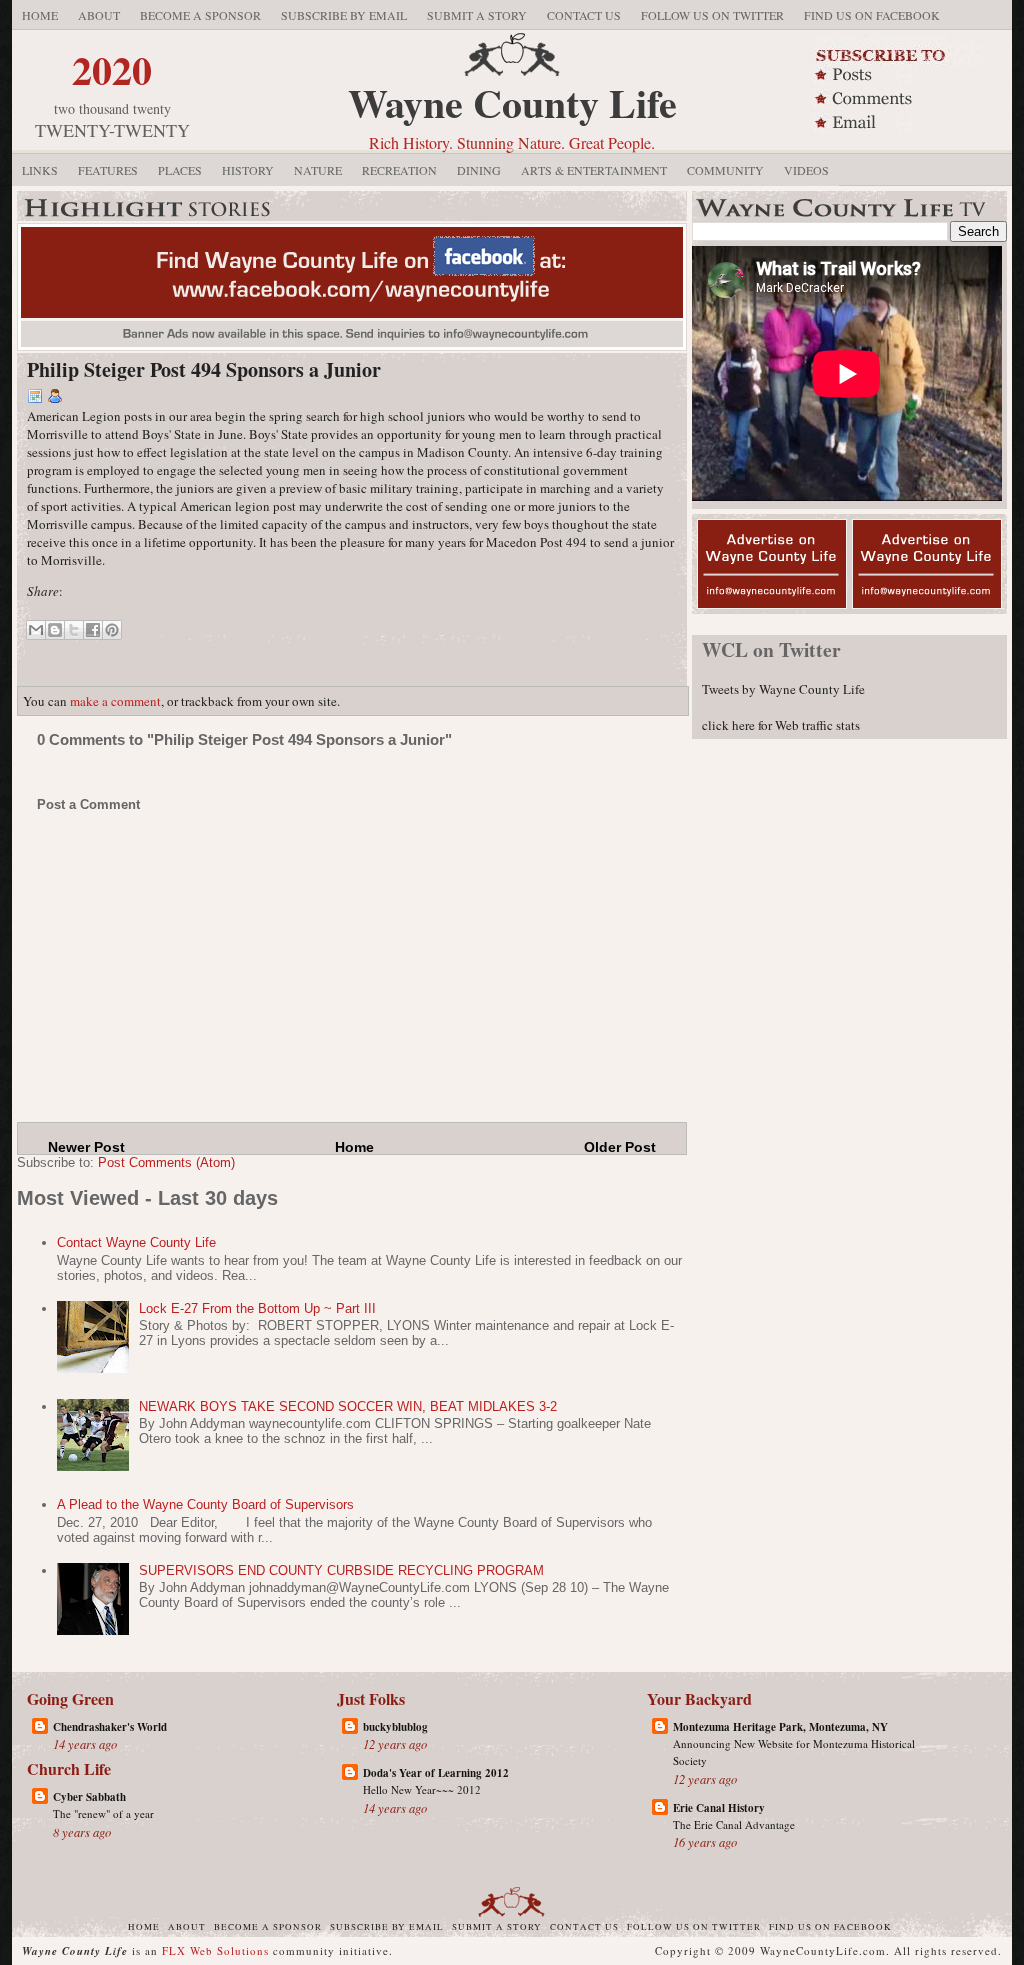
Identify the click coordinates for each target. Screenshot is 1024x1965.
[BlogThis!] (55, 630)
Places (180, 170)
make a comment (115, 701)
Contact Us (584, 15)
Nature (318, 170)
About (99, 15)
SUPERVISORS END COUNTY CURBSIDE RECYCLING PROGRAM (341, 1570)
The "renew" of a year (103, 1813)
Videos (806, 170)
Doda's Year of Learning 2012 (436, 1773)
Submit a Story (477, 15)
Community (725, 170)
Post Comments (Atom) (166, 1162)
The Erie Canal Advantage (734, 1824)
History (248, 170)
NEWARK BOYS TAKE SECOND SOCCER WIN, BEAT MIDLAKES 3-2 (348, 1406)
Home (40, 15)
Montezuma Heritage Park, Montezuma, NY (780, 1727)
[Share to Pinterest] (112, 630)
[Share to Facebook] (93, 630)
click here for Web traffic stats (781, 725)
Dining (479, 170)
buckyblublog (395, 1727)
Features (108, 170)
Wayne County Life (512, 102)
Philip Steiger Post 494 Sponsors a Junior (204, 369)
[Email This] (36, 630)
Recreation (399, 170)
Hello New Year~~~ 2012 (422, 1789)
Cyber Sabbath (89, 1797)
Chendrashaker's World (110, 1727)
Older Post (620, 1147)
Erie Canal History (719, 1808)
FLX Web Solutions (215, 1950)
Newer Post (86, 1147)
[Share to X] (74, 630)
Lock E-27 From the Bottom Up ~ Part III (257, 1308)
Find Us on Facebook (872, 15)
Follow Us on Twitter (712, 15)
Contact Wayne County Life (136, 1242)
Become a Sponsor (200, 15)
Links (40, 170)
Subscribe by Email (344, 15)
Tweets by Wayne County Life (783, 689)
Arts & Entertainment (594, 170)
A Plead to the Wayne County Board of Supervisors (205, 1504)
